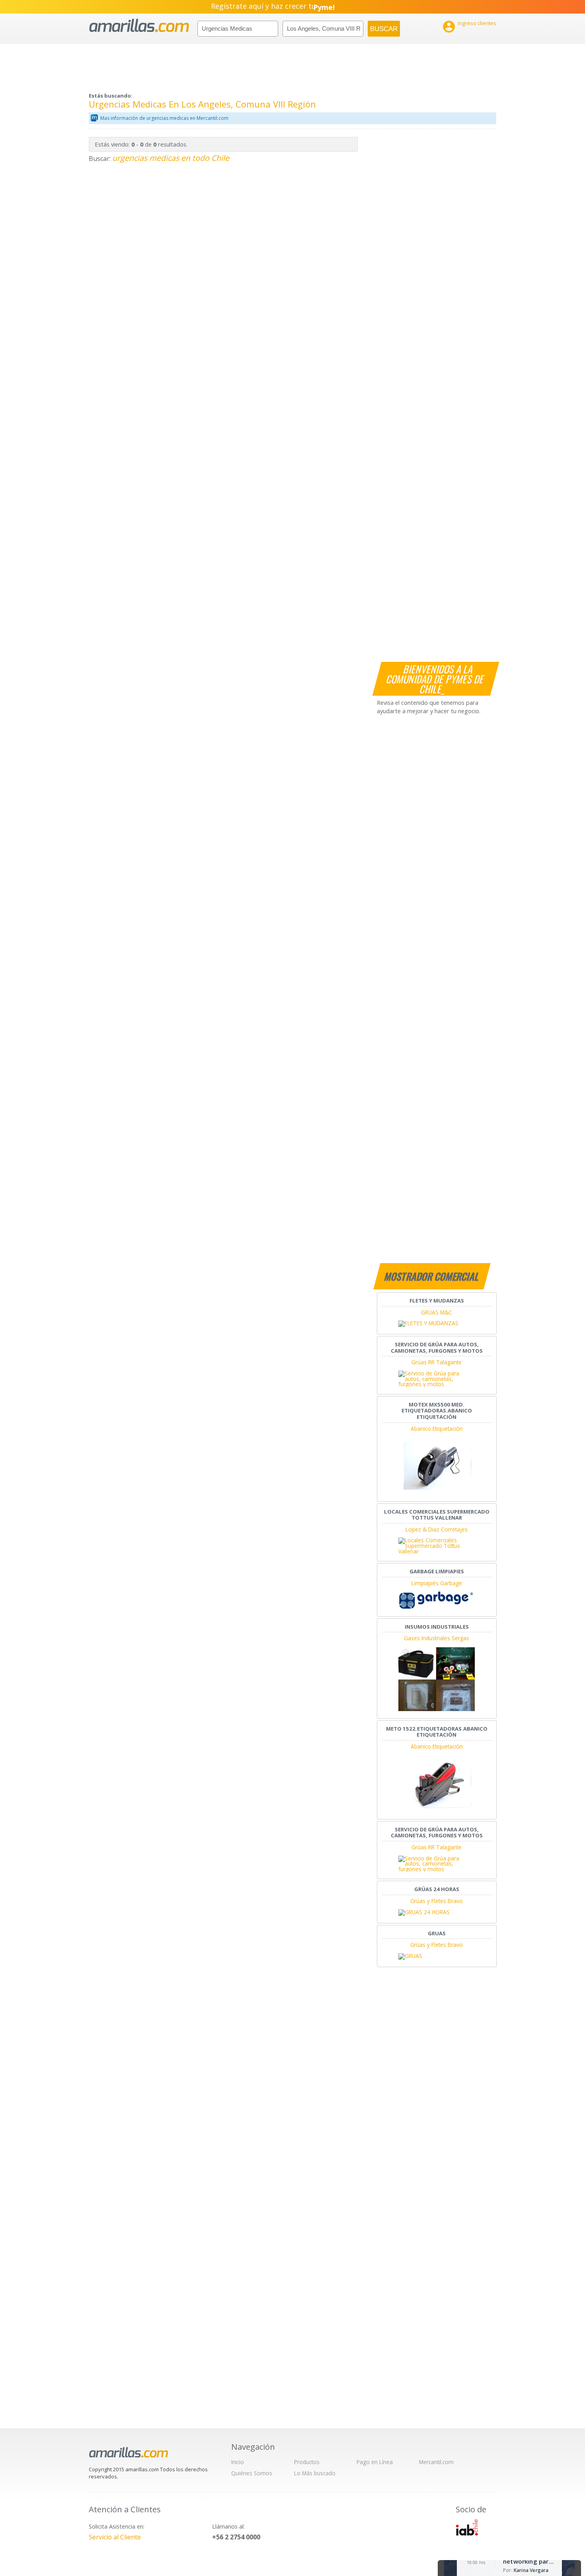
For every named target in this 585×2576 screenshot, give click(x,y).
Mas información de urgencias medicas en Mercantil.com (164, 118)
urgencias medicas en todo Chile (171, 158)
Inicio (238, 2462)
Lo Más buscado (315, 2473)
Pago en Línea (375, 2462)
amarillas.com (139, 26)
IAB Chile (467, 2527)
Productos (307, 2462)
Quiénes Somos (252, 2473)
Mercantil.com (436, 2462)
